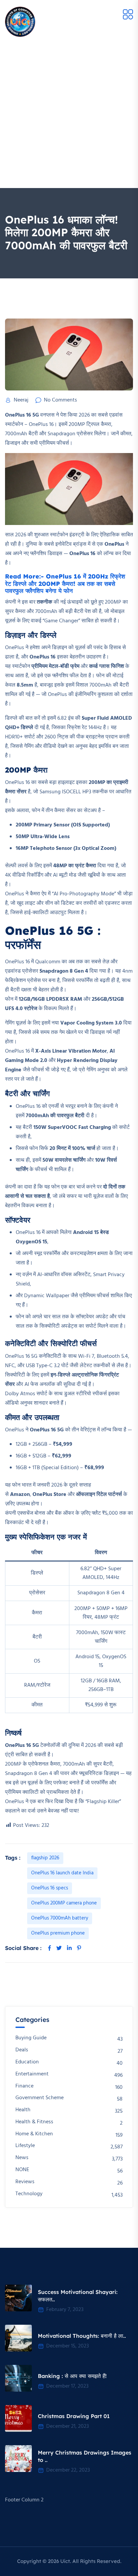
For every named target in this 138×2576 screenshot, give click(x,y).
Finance (24, 2086)
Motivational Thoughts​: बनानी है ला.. (82, 2336)
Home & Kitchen (34, 2134)
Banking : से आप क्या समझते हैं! (72, 2376)
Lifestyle (25, 2146)
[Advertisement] (69, 116)
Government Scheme (40, 2098)
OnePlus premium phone (58, 1933)
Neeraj (21, 400)
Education (27, 2062)
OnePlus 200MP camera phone (64, 1903)
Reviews (25, 2182)
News (22, 2158)
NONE (22, 2170)
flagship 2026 (45, 1858)
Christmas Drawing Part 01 (74, 2416)
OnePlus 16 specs (50, 1888)
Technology (29, 2194)
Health (23, 2110)
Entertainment (32, 2074)
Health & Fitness (34, 2122)
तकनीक (45, 602)
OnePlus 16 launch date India (62, 1873)
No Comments (60, 400)
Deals (22, 2050)
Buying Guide (31, 2038)
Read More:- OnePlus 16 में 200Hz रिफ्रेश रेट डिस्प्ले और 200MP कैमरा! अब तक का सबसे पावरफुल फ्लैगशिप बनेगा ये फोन (65, 584)
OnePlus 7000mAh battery (60, 1918)
